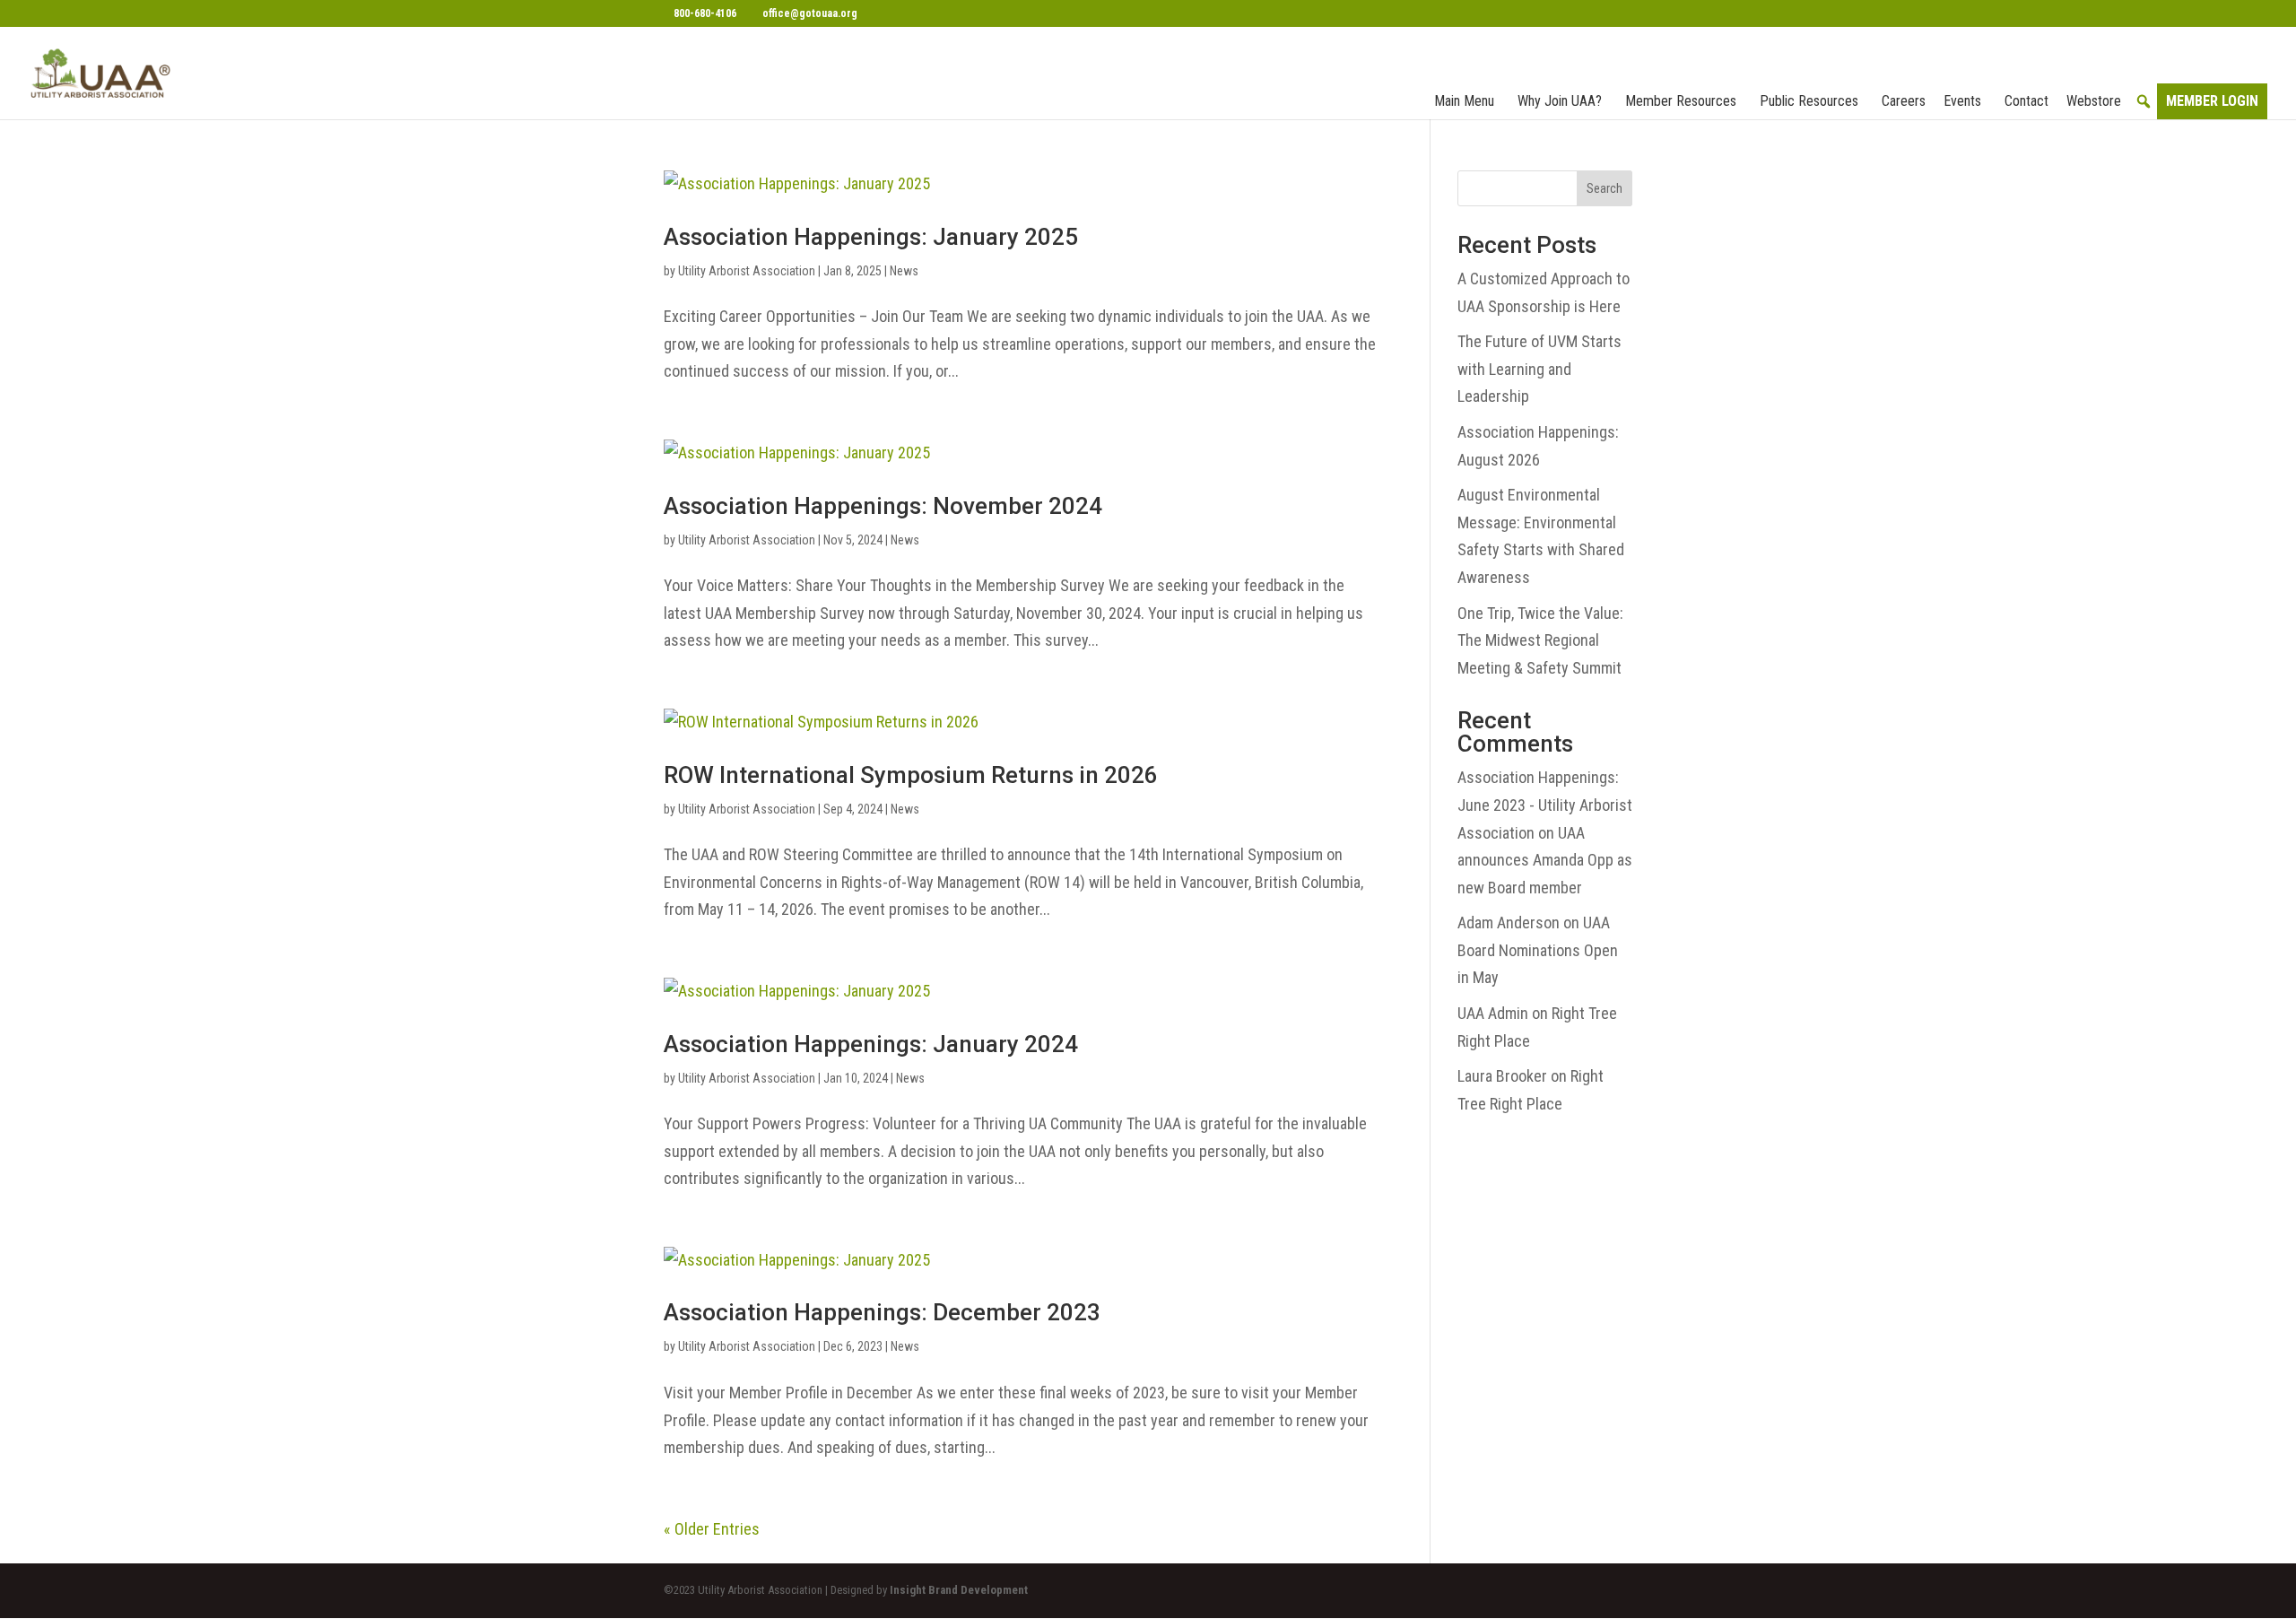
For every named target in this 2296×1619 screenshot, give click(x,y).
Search (1605, 188)
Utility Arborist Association (747, 271)
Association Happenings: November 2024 (883, 506)
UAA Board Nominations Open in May (1538, 950)
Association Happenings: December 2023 (882, 1312)
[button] (2144, 101)
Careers (1904, 101)
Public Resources (1809, 101)
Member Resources (1681, 101)
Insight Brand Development (959, 1590)
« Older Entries (712, 1529)
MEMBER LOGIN (2212, 101)
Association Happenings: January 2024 (871, 1044)
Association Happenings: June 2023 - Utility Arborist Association (1545, 805)
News (904, 271)
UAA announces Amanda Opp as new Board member (1545, 860)
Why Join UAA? (1560, 101)
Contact (2026, 101)
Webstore (2094, 101)
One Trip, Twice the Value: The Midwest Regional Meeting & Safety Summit (1540, 640)
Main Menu (1464, 101)
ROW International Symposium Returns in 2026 (911, 775)
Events (1962, 101)
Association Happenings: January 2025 (871, 237)
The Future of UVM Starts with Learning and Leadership (1539, 369)
